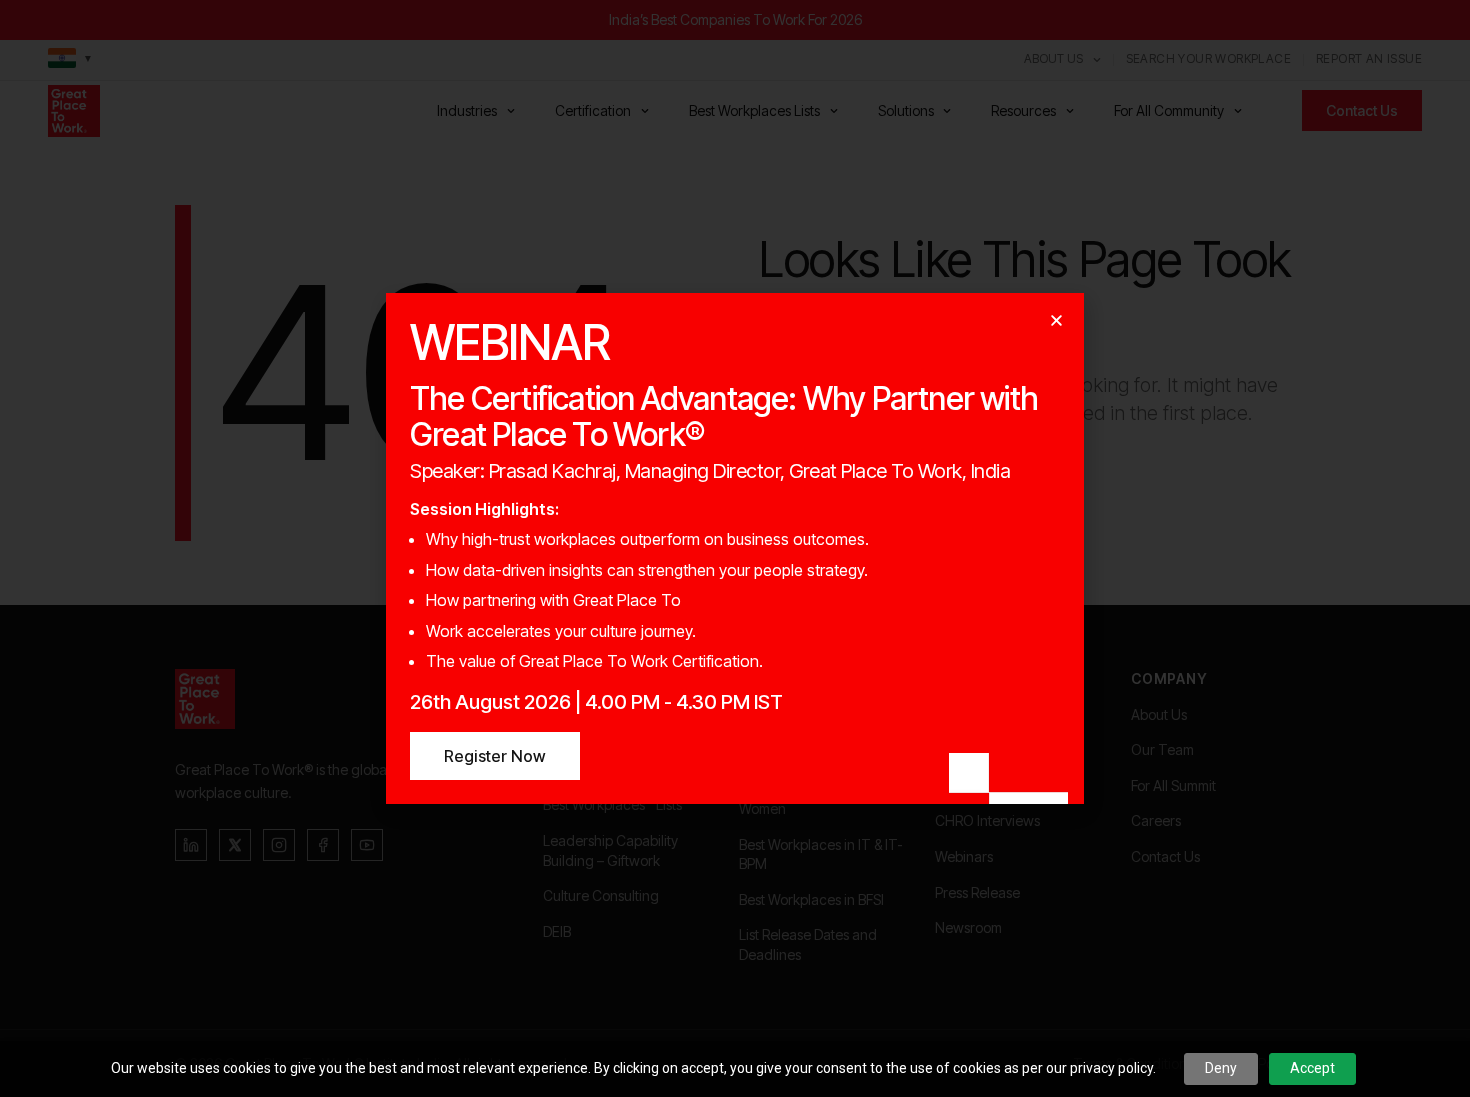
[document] (735, 548)
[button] (1056, 320)
